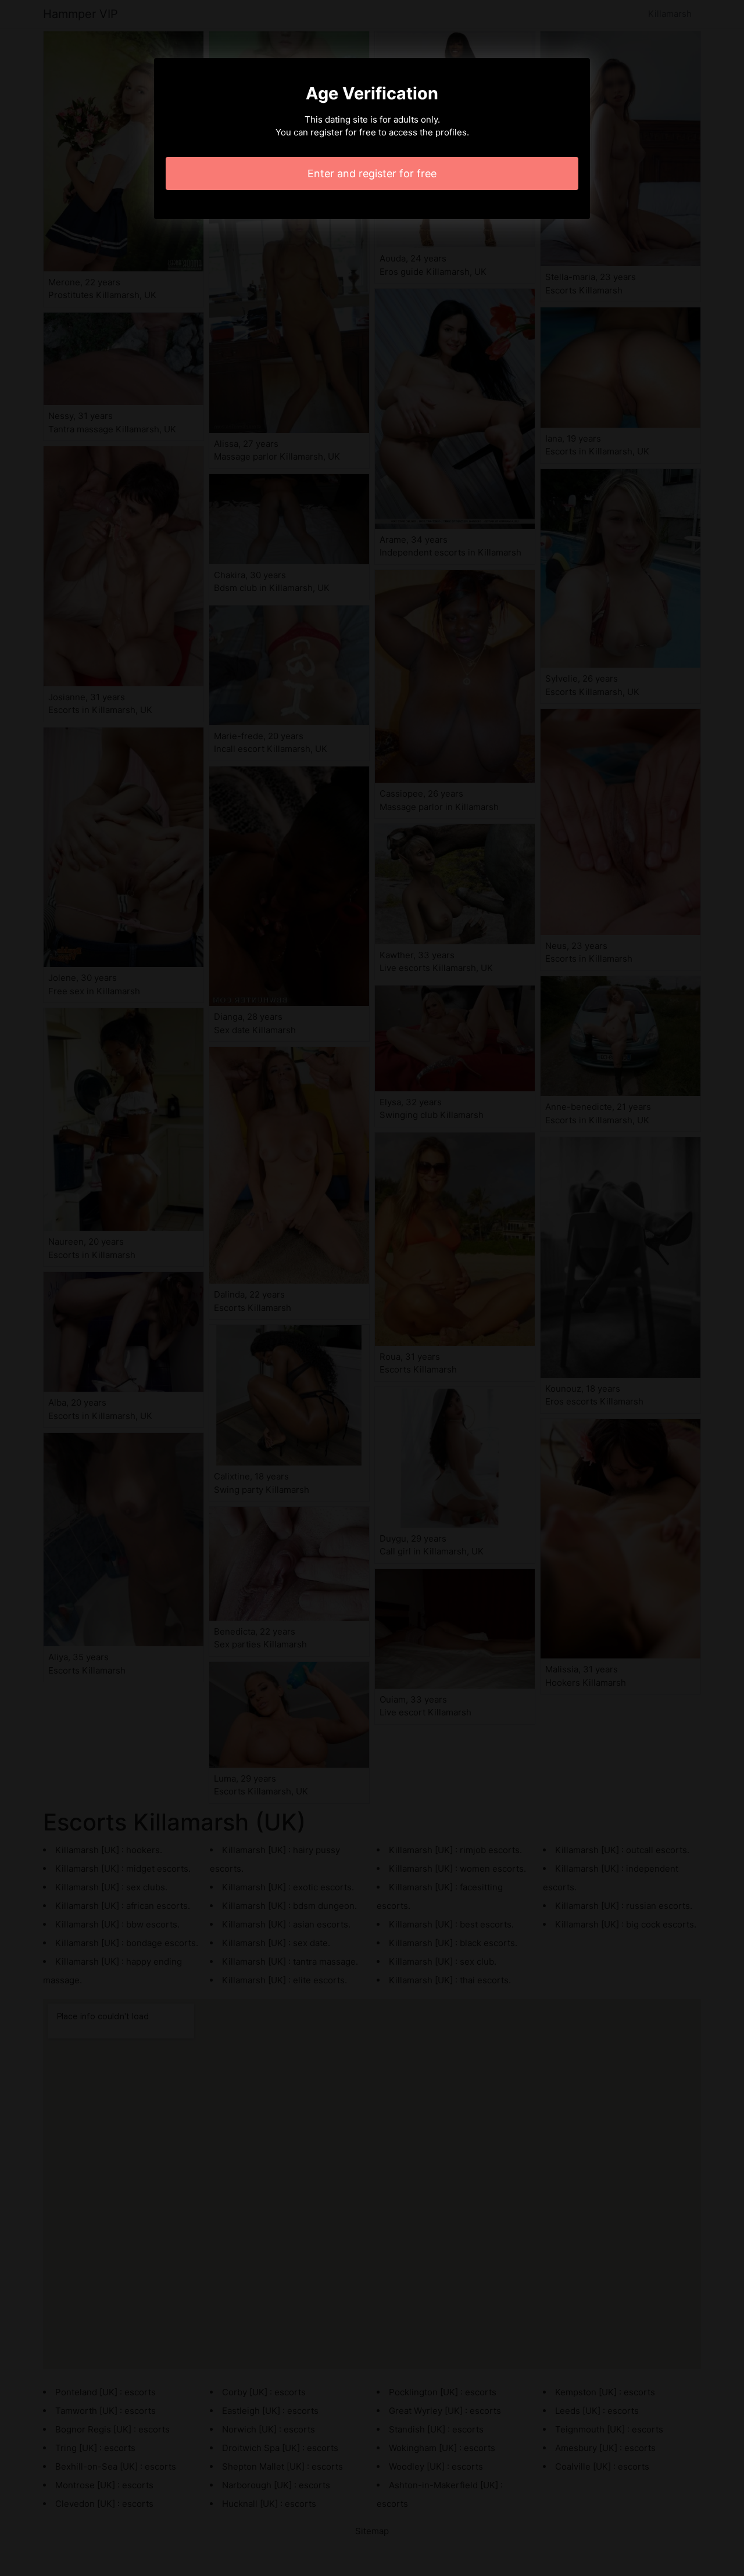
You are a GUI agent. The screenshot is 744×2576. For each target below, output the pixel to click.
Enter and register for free (372, 173)
